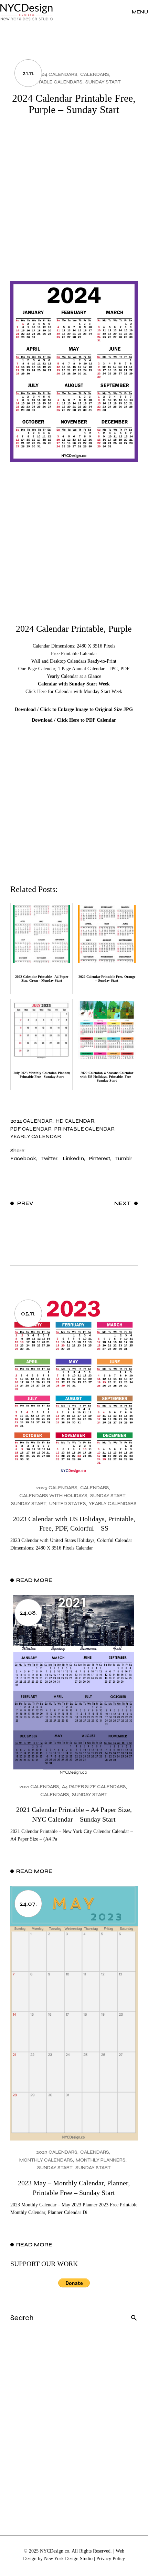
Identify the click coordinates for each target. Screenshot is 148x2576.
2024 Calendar (31, 1121)
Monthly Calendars (46, 2160)
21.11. (28, 73)
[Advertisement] (74, 203)
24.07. (28, 1904)
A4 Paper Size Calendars (94, 1787)
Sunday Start (103, 82)
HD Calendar (75, 1121)
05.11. (28, 1313)
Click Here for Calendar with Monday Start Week (74, 691)
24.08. (28, 1613)
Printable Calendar (84, 1129)
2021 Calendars (39, 1787)
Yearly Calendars (113, 1503)
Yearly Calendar (36, 1136)
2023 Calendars (57, 1488)
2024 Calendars (57, 74)
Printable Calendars (55, 82)
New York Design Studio (68, 2559)
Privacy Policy (111, 2559)
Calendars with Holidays (53, 1496)
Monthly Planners (101, 2160)
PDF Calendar (31, 1129)
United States (68, 1503)
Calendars (95, 74)
